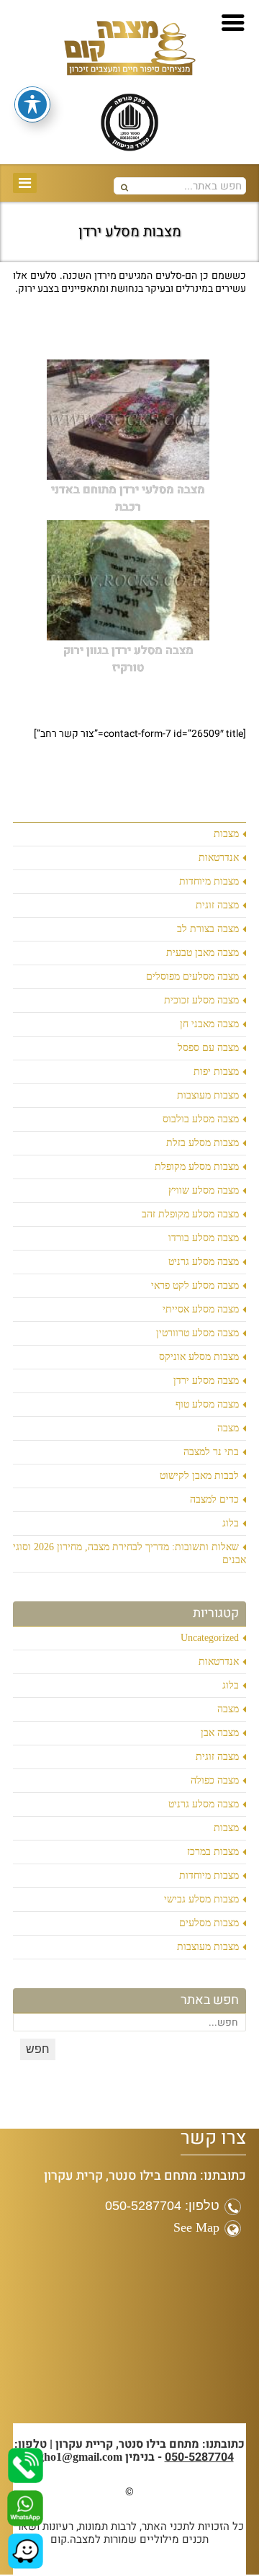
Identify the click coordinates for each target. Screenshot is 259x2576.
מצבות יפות (216, 1072)
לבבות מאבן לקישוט (199, 1476)
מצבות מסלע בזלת (203, 1143)
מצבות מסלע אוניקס (199, 1357)
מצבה (228, 1428)
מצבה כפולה (215, 1780)
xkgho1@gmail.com (74, 2457)
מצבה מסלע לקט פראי (195, 1285)
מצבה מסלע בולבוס (201, 1119)
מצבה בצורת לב (208, 929)
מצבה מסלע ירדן (206, 1381)
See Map (196, 2227)
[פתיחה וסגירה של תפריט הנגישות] (32, 104)
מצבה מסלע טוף (207, 1404)
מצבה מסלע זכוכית (201, 1000)
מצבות (226, 834)
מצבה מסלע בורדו (204, 1238)
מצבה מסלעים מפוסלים (192, 976)
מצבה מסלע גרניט (204, 1262)
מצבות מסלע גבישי (201, 1899)
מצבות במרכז (213, 1852)
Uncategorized (210, 1638)
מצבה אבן (220, 1733)
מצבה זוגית (217, 905)
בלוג (231, 1523)
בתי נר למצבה (211, 1452)
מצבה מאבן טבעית (203, 953)
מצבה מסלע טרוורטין (197, 1333)
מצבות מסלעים (209, 1923)
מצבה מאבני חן (209, 1024)
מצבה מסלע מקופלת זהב (190, 1214)
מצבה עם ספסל (208, 1048)
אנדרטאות (219, 858)
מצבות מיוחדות (209, 881)
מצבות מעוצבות (208, 1095)
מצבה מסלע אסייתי (201, 1309)
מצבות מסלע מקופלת (197, 1167)
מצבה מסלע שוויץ (204, 1190)
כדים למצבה (214, 1499)
